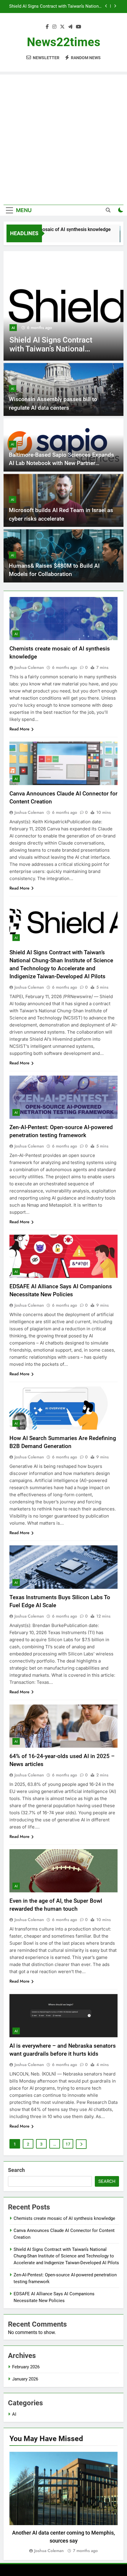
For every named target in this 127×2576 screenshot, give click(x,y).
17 (68, 2144)
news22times (64, 42)
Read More (19, 729)
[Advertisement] (63, 138)
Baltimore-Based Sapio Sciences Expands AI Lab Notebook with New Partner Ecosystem (61, 463)
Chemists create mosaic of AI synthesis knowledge (64, 2218)
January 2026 (25, 2379)
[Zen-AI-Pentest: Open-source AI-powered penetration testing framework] (63, 306)
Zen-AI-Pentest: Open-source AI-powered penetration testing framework (62, 7)
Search (16, 2170)
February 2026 (26, 2367)
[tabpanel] (63, 2503)
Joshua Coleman (29, 667)
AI (13, 328)
